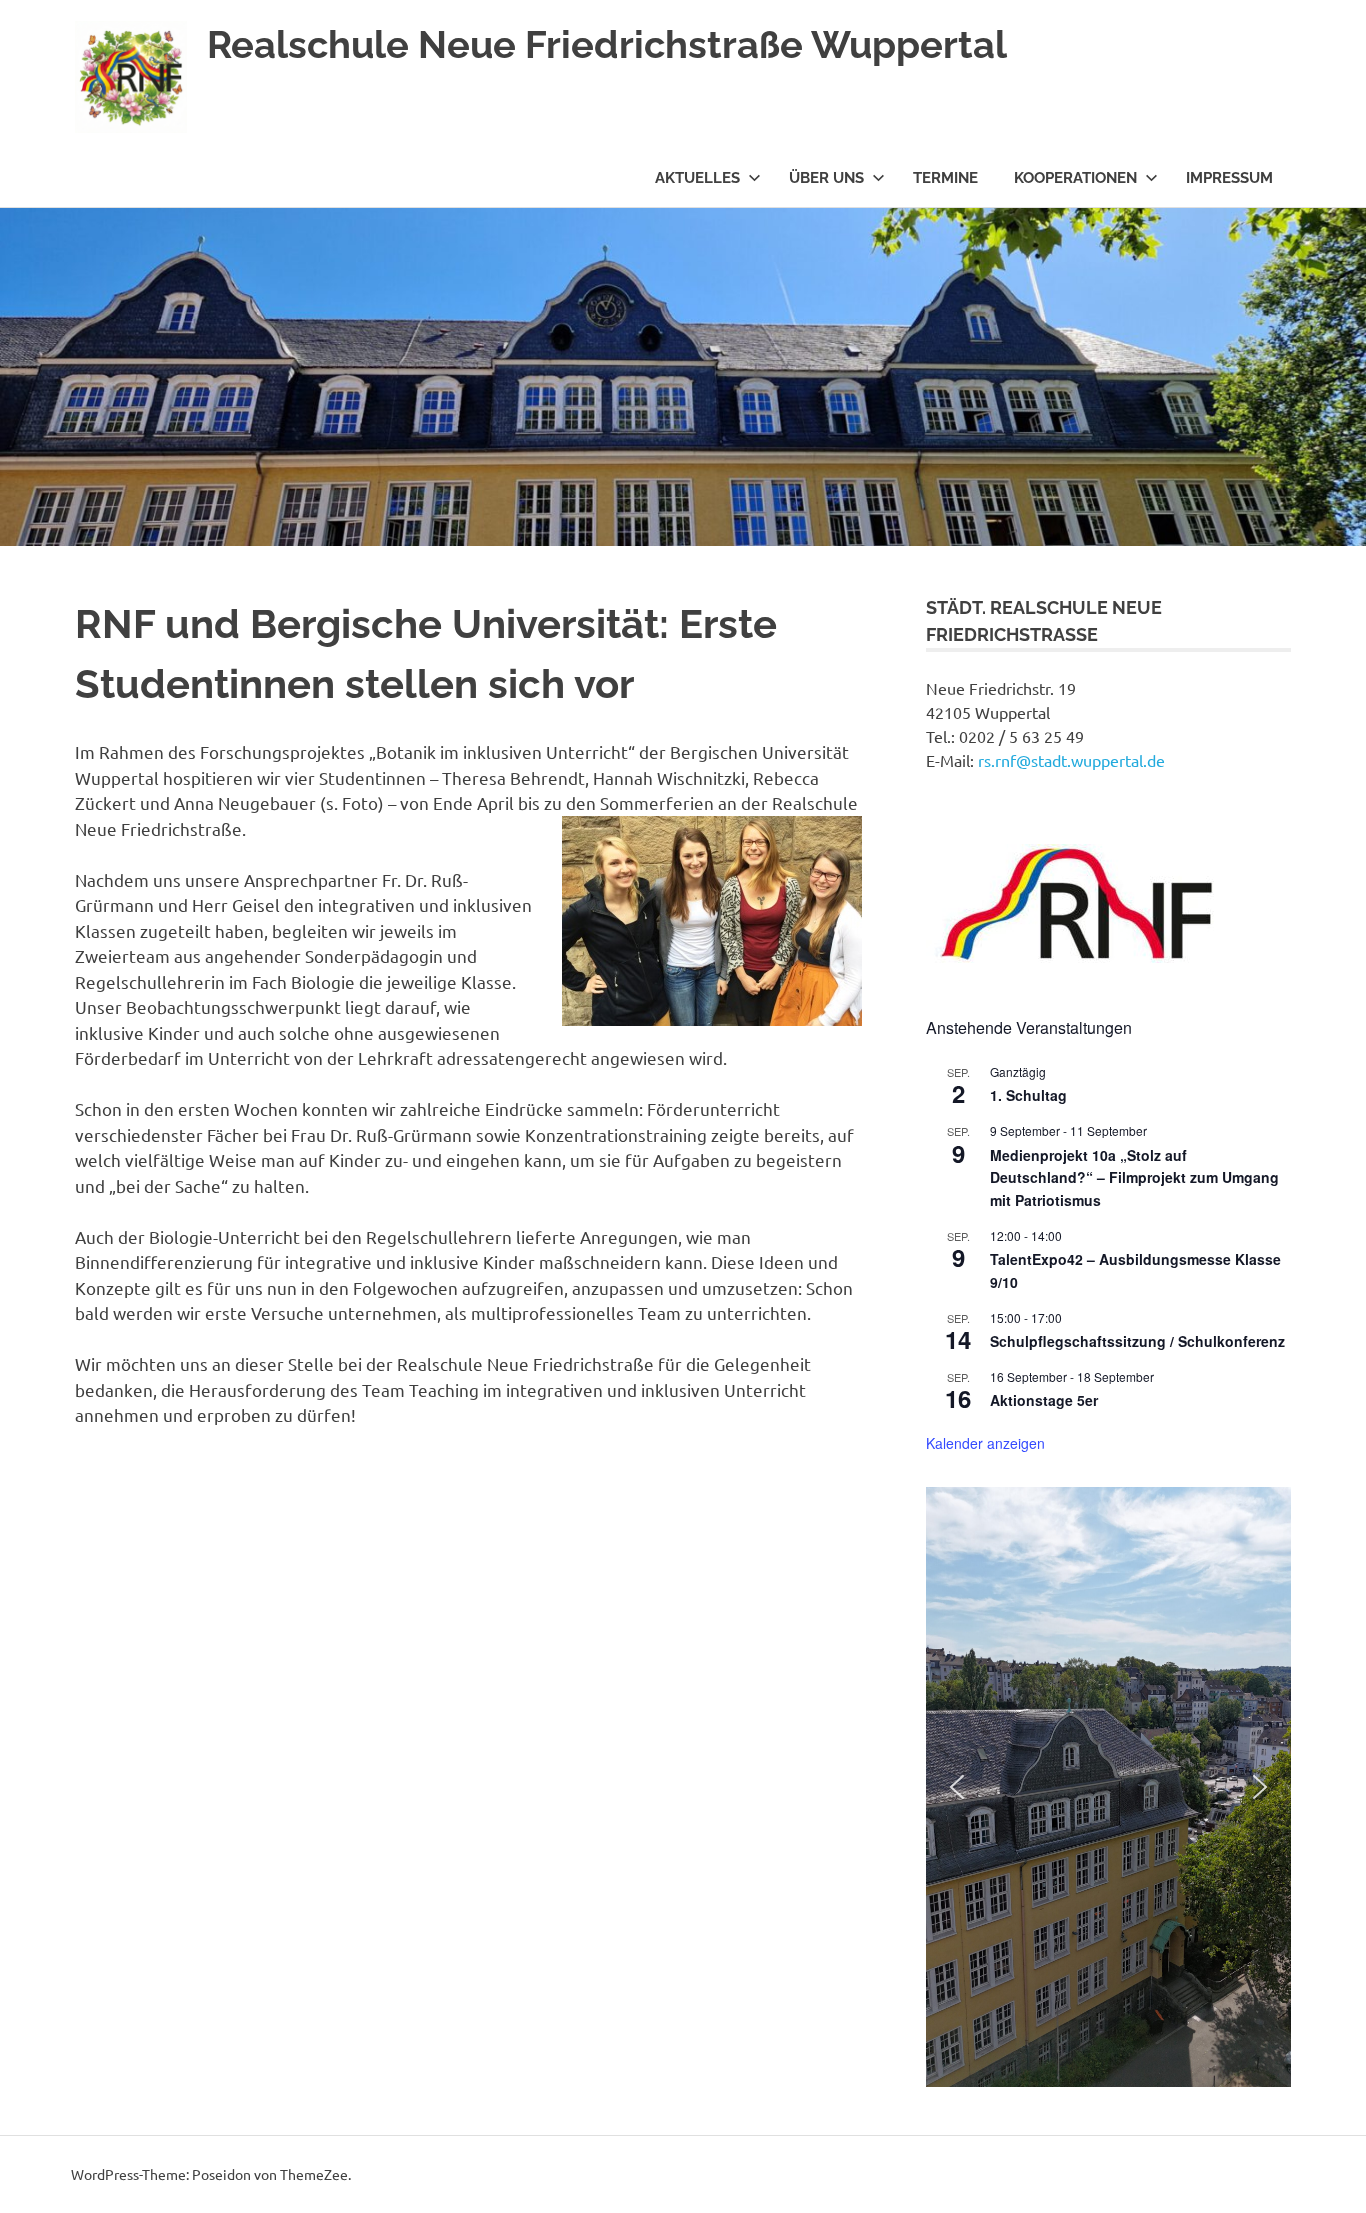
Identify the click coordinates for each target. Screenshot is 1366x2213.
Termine (945, 178)
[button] (957, 1787)
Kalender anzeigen (985, 1443)
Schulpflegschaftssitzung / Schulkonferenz (1137, 1341)
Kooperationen (1075, 178)
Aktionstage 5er (1044, 1400)
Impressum (1229, 178)
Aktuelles (697, 178)
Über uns (826, 178)
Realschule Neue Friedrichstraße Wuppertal (607, 44)
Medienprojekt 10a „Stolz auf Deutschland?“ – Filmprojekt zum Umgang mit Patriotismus (1134, 1177)
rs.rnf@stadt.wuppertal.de (1071, 760)
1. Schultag (1028, 1095)
